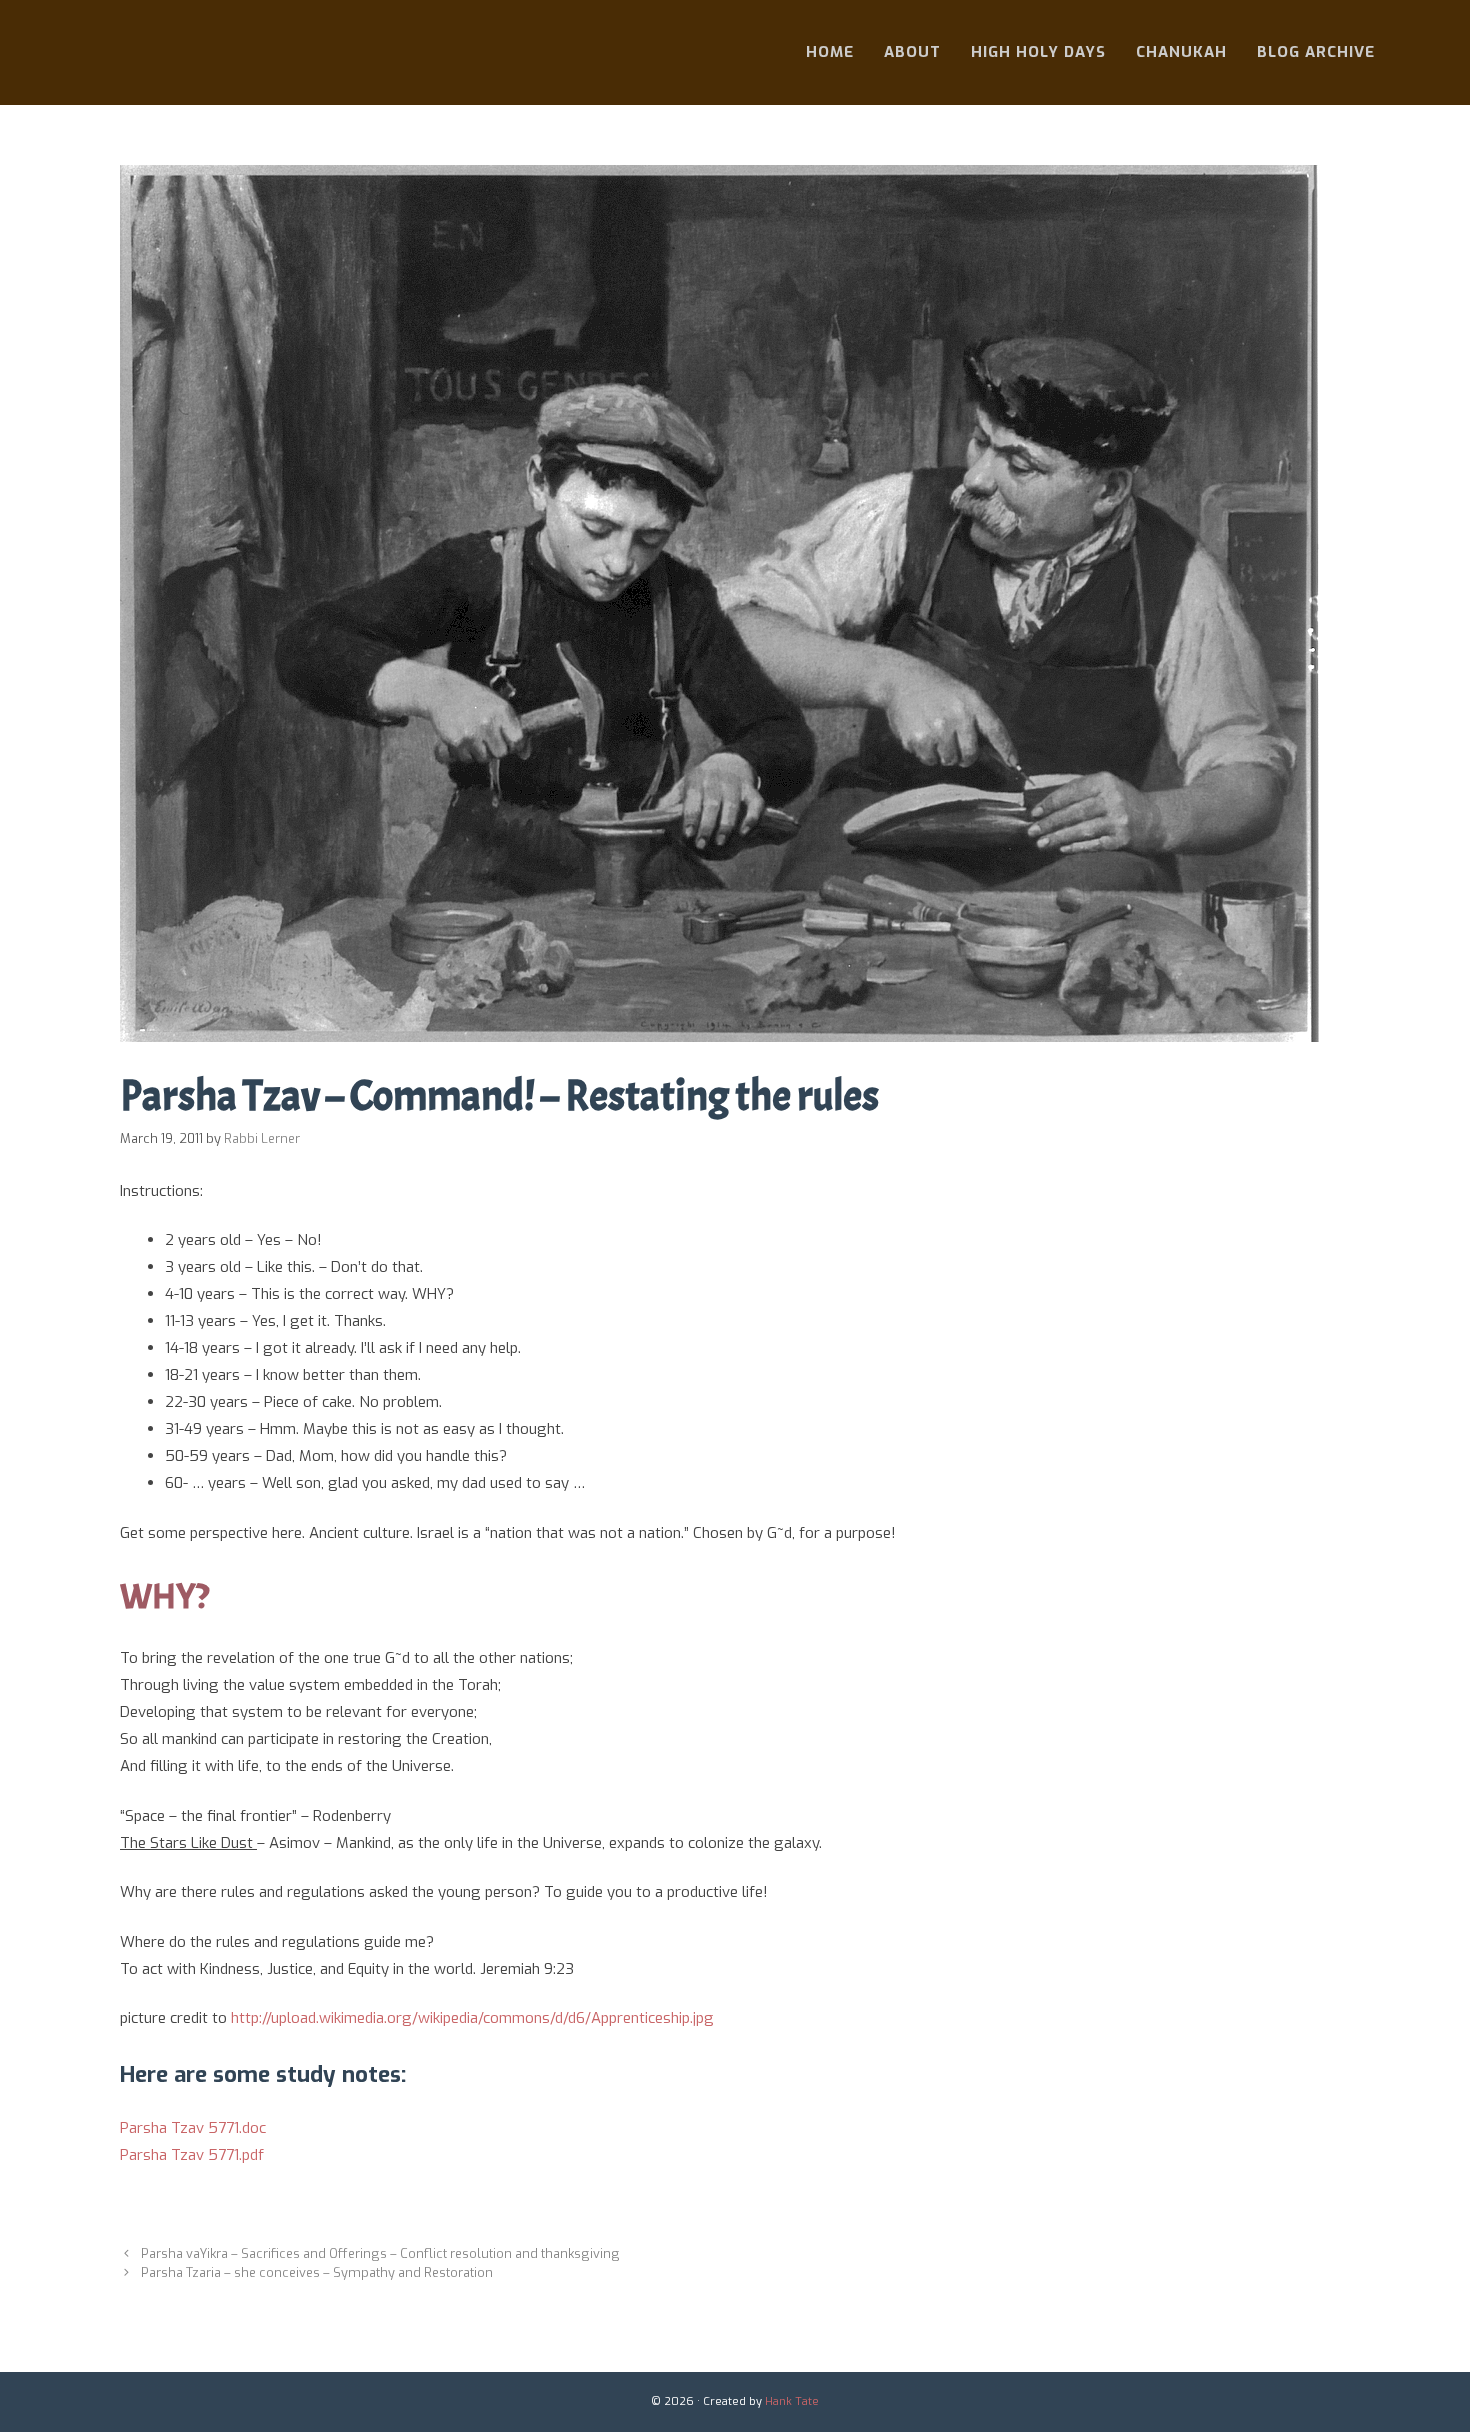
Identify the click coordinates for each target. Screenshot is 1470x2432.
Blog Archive (1316, 52)
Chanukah (1181, 52)
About (912, 52)
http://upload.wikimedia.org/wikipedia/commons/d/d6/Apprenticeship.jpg (472, 2018)
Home (830, 52)
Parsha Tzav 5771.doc (193, 2128)
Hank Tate (792, 2401)
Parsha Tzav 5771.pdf (192, 2155)
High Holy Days (1038, 52)
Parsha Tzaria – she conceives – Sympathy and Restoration (317, 2272)
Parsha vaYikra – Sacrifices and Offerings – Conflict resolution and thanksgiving (380, 2253)
